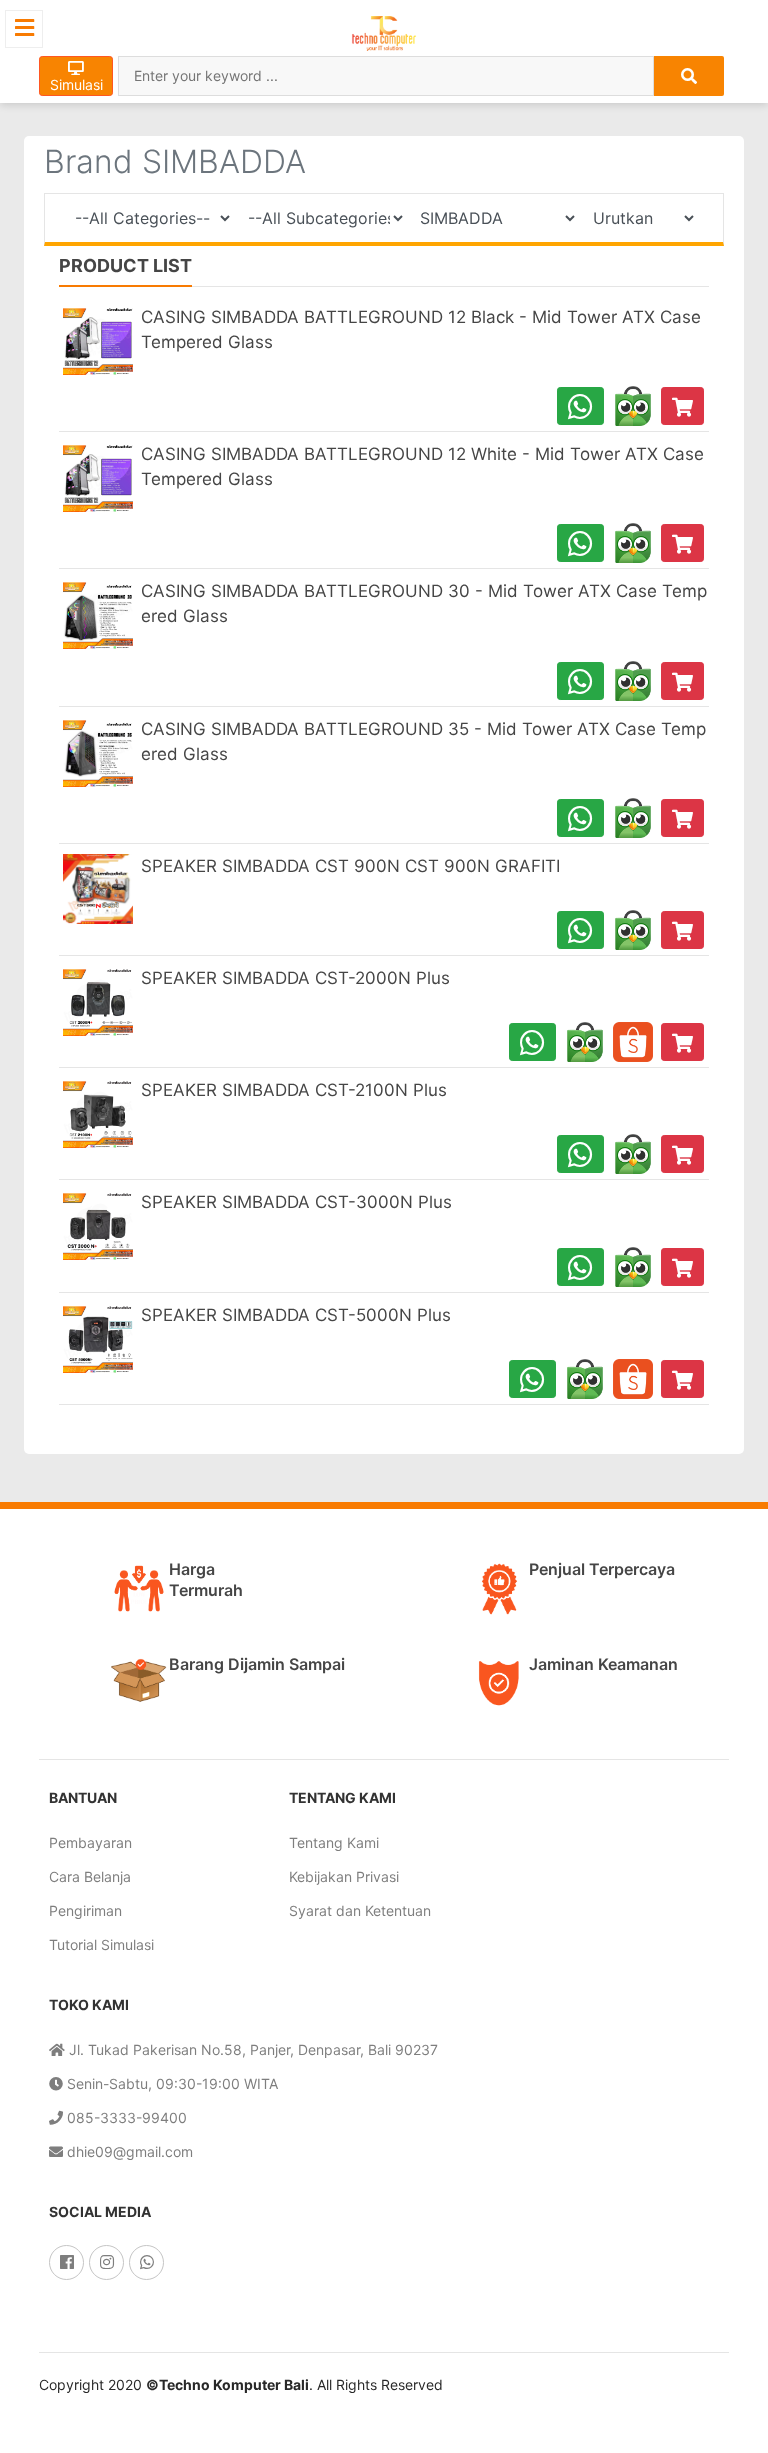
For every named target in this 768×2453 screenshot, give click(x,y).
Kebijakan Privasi (344, 1876)
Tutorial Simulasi (101, 1944)
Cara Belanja (90, 1876)
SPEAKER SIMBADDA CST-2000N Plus (295, 978)
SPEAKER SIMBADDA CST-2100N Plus (294, 1090)
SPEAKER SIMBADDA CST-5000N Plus (296, 1315)
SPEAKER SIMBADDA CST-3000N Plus (296, 1202)
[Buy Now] (682, 406)
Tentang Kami (334, 1842)
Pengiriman (85, 1910)
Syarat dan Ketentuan (360, 1910)
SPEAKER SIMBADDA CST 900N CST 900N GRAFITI (350, 866)
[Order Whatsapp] (580, 406)
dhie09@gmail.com (128, 2151)
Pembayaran (90, 1842)
